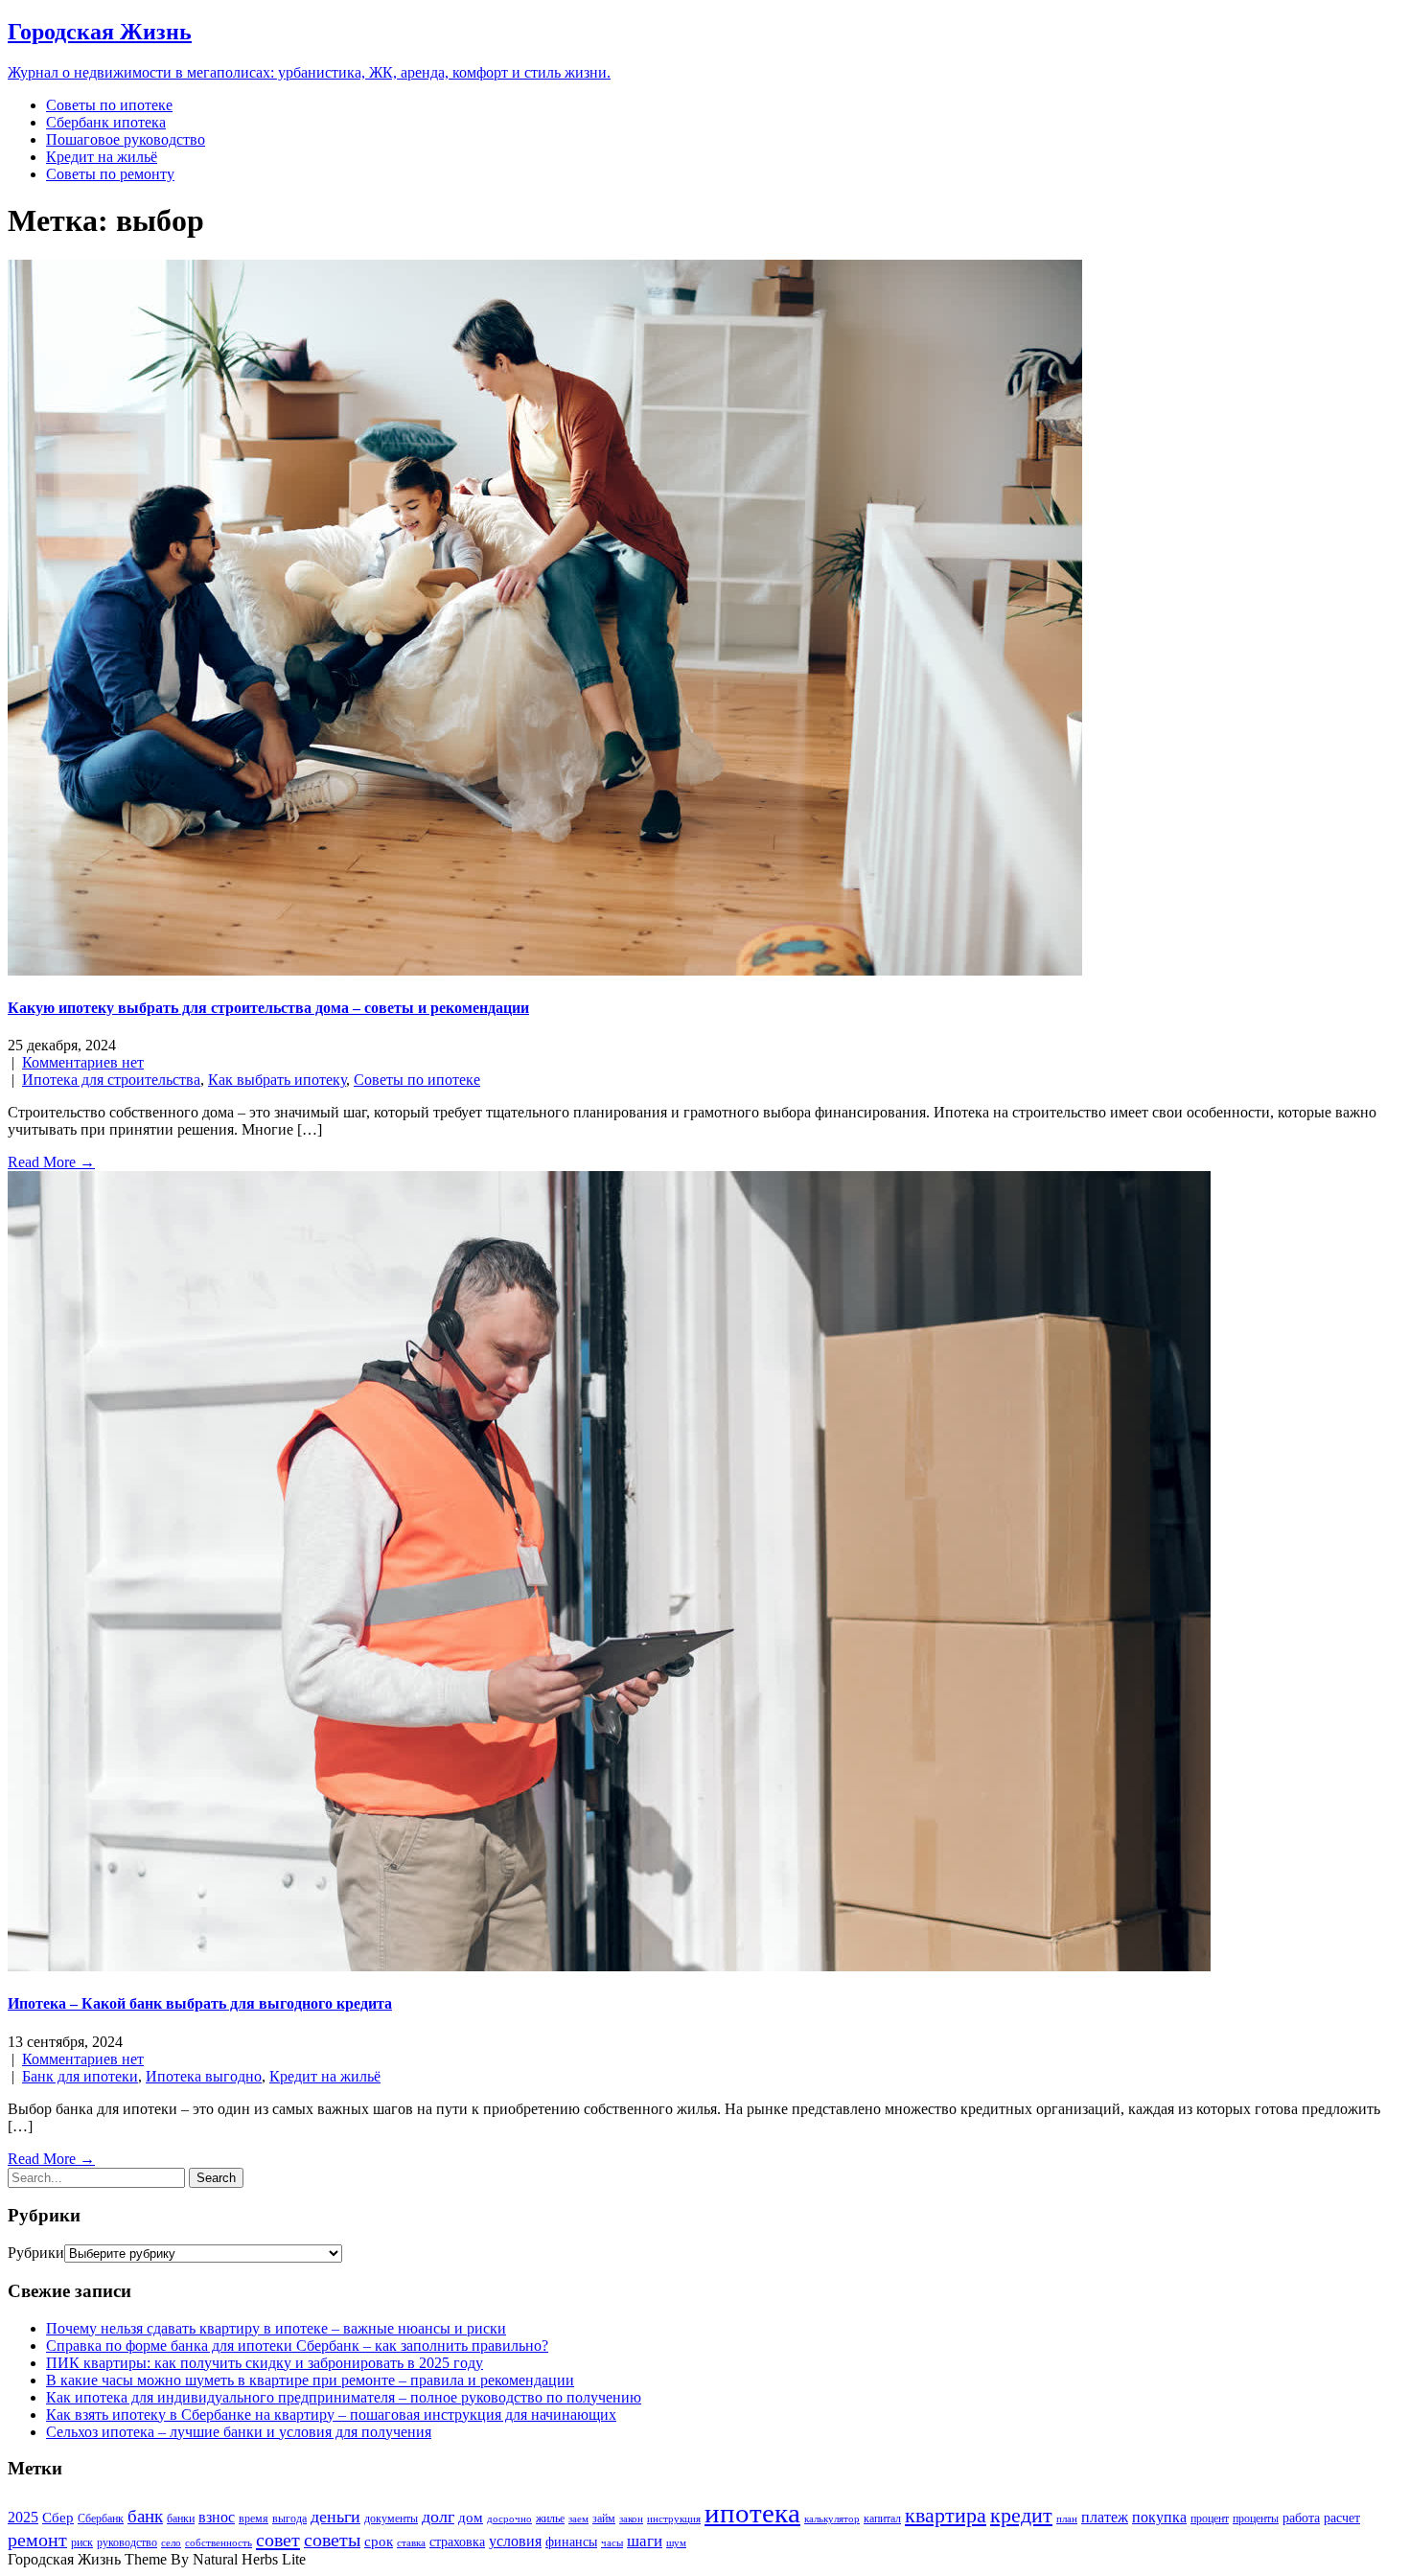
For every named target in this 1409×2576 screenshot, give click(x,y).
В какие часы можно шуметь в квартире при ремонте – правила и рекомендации (310, 2380)
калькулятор (832, 2519)
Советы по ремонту (110, 174)
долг (438, 2517)
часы (612, 2543)
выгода (289, 2518)
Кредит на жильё (102, 157)
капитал (882, 2518)
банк (145, 2516)
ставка (411, 2543)
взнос (217, 2517)
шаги (645, 2541)
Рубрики (36, 2253)
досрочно (509, 2519)
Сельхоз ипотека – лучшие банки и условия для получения (239, 2432)
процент (1210, 2518)
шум (676, 2543)
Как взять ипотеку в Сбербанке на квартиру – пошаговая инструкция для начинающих (331, 2415)
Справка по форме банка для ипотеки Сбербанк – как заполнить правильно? (297, 2346)
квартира (946, 2515)
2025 (23, 2517)
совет (278, 2540)
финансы (571, 2542)
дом (471, 2518)
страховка (457, 2542)
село (171, 2543)
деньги (335, 2517)
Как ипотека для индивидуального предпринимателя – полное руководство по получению (344, 2397)
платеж (1105, 2517)
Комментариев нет (83, 1062)
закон (631, 2519)
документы (391, 2518)
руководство (127, 2542)
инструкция (674, 2519)
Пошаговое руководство (126, 139)
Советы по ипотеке (109, 105)
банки (181, 2518)
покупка (1159, 2517)
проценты (1256, 2518)
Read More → (51, 1162)
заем (578, 2519)
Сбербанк (101, 2518)
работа (1301, 2518)
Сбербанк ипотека (106, 122)
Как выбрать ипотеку (277, 1080)
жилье (550, 2518)
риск (82, 2542)
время (254, 2518)
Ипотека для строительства (111, 1080)
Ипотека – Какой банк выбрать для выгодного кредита (200, 2003)
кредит (1021, 2515)
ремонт (37, 2540)
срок (379, 2541)
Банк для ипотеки (80, 2076)
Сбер (58, 2518)
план (1067, 2519)
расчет (1342, 2518)
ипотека (752, 2513)
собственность (219, 2543)
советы (332, 2540)
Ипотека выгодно (204, 2076)
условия (515, 2541)
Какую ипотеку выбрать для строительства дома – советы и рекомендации (268, 1008)
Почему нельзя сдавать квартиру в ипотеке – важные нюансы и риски (276, 2328)
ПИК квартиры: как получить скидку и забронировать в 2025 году (265, 2363)
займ (604, 2518)
